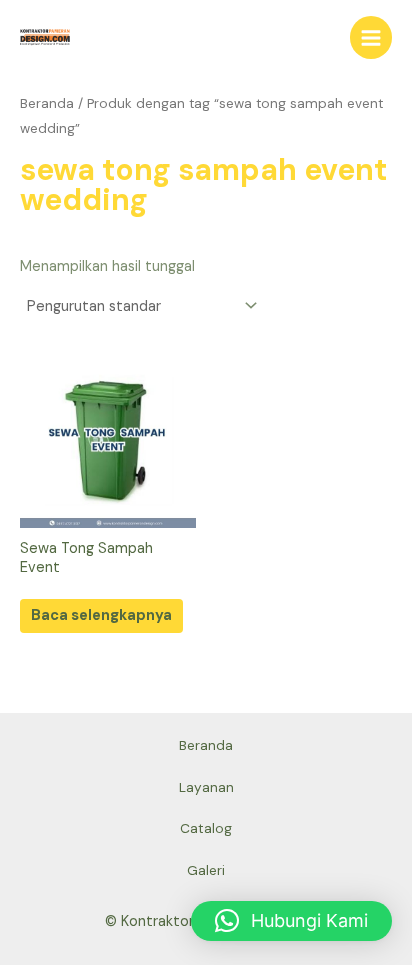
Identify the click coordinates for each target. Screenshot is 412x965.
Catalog (206, 828)
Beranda (47, 103)
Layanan (206, 787)
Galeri (206, 870)
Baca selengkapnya (101, 615)
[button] (291, 921)
